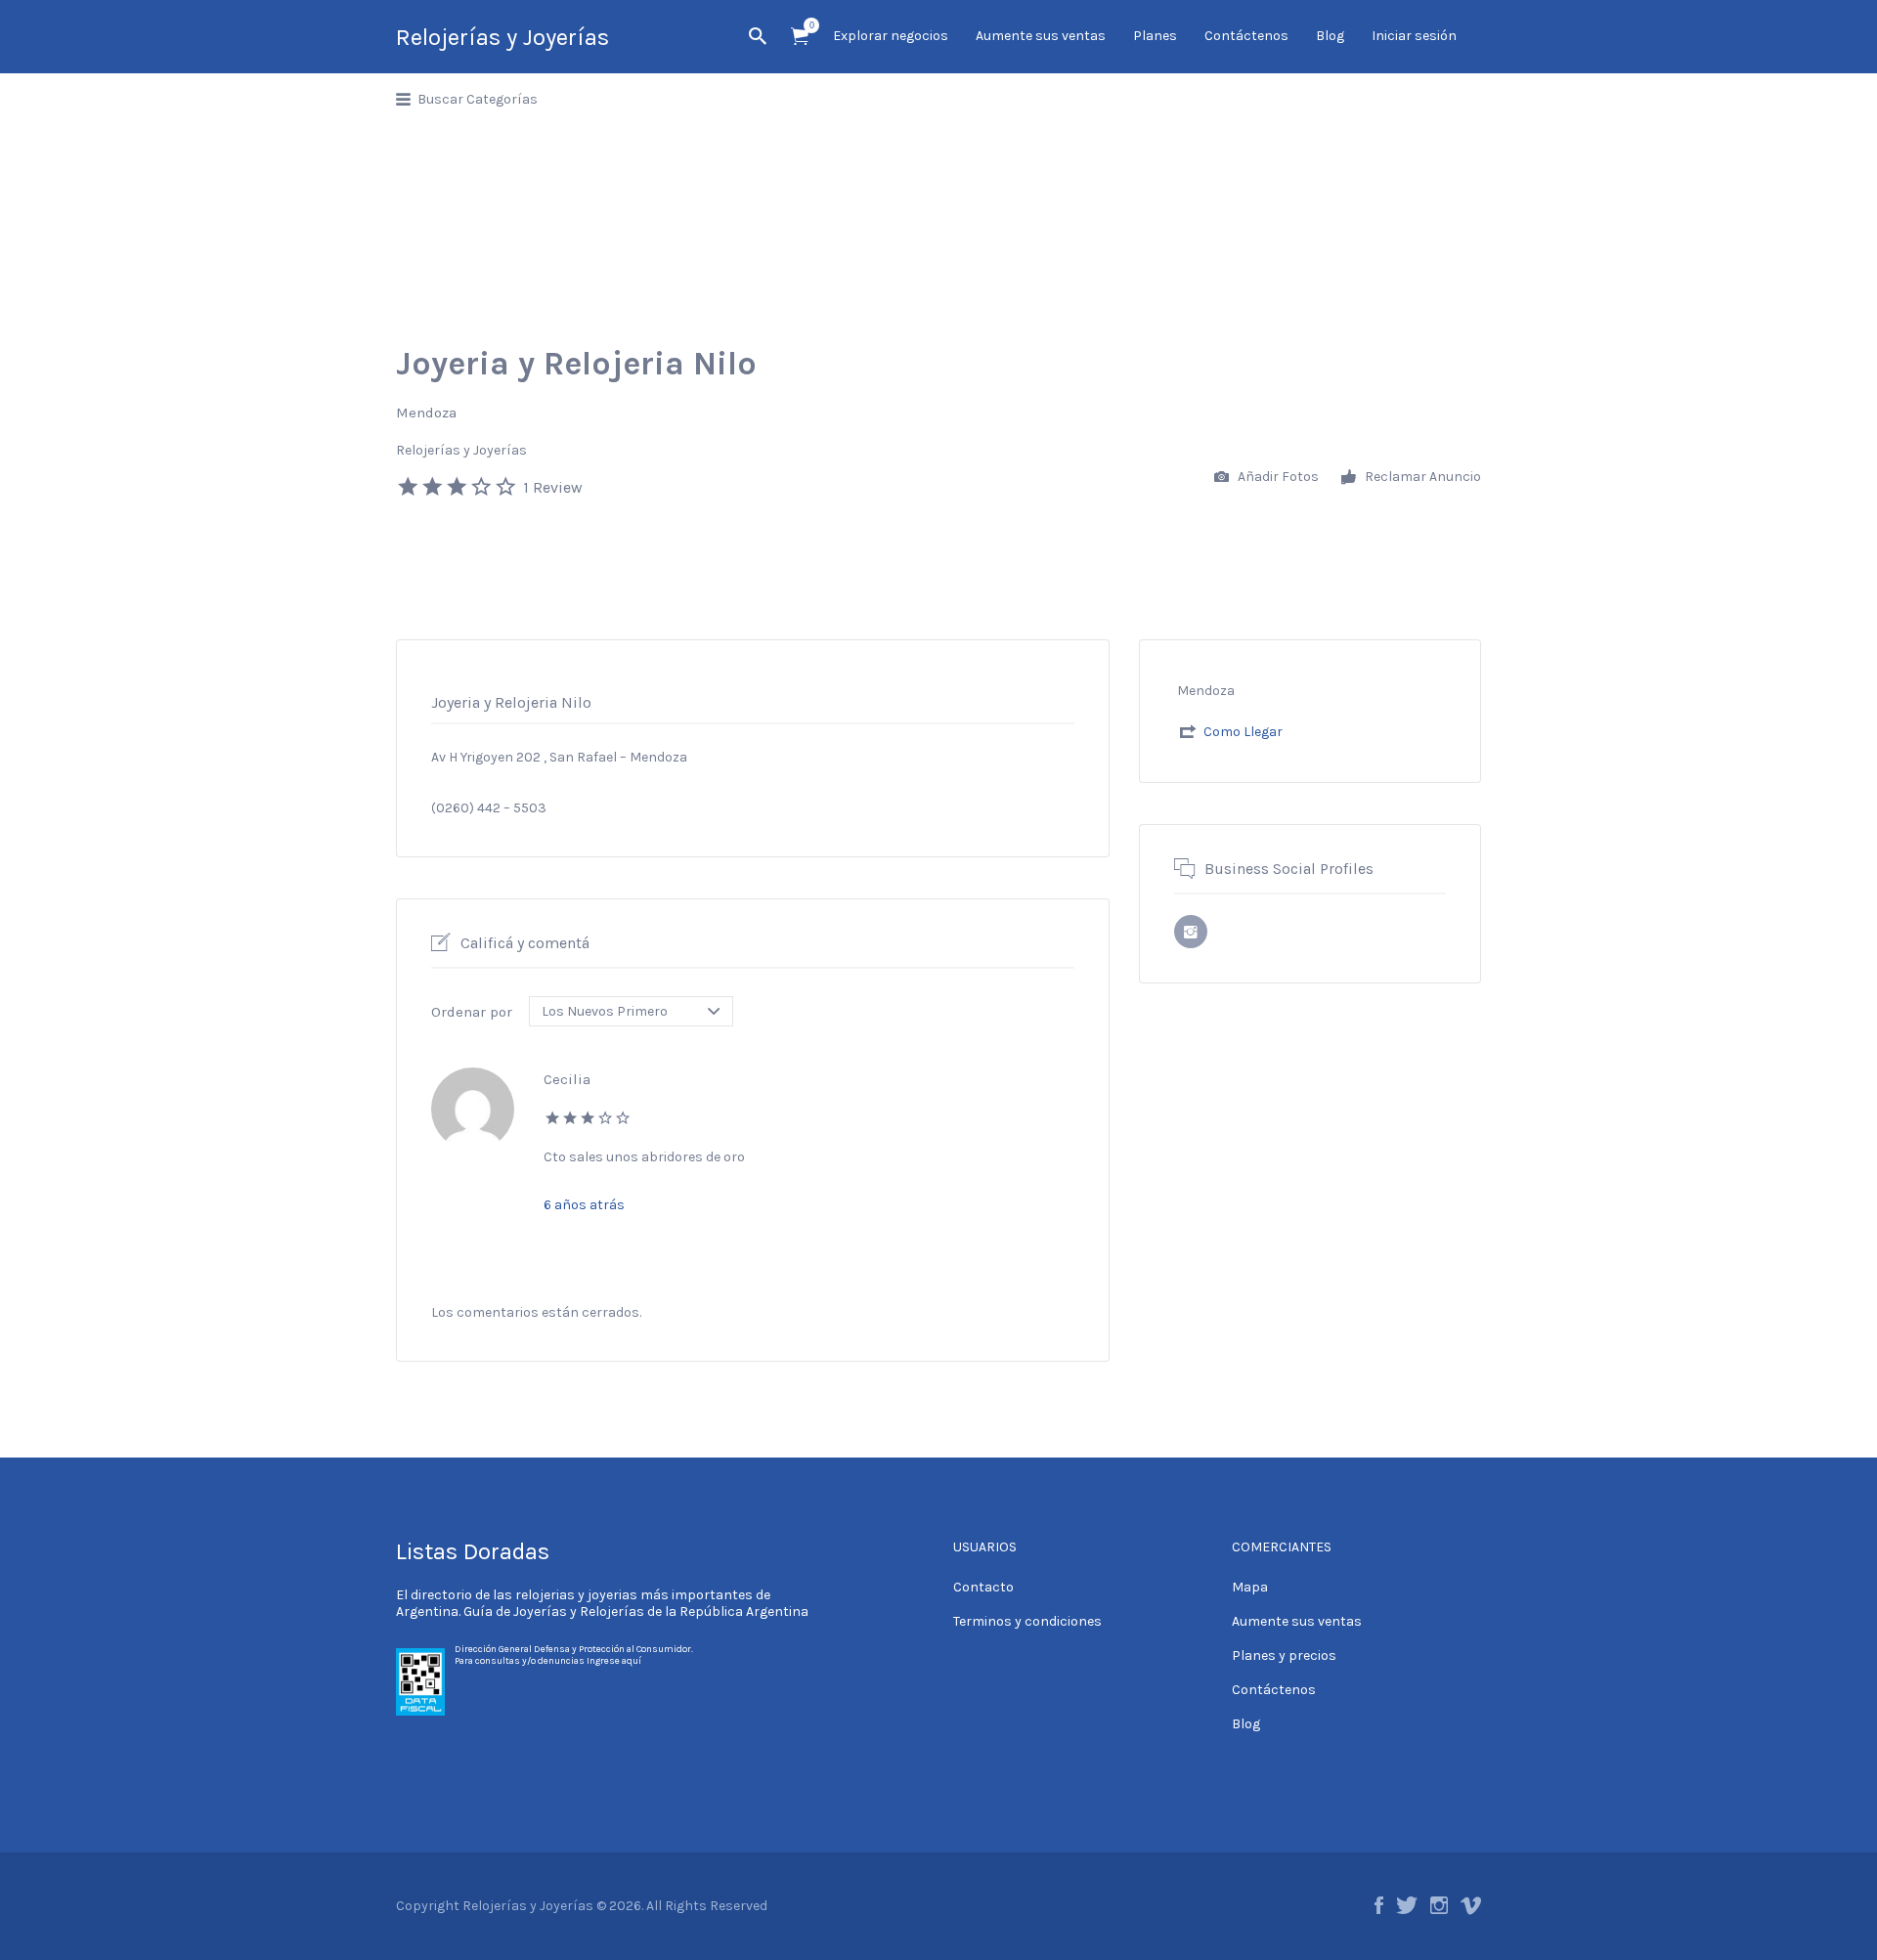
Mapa (1250, 1587)
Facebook (1379, 1905)
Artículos (800, 37)
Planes (1155, 36)
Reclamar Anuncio (1421, 477)
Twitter (1407, 1905)
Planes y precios (1284, 1655)
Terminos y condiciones (1027, 1621)
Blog (1330, 36)
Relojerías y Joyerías (502, 37)
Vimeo (1471, 1905)
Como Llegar (1243, 732)
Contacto (983, 1587)
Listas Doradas (473, 1551)
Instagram (1439, 1905)
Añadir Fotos (1277, 477)
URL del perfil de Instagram (1191, 932)
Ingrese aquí (614, 1661)
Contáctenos (1246, 36)
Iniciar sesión (1414, 36)
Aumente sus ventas (1041, 36)
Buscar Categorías (478, 99)
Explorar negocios (891, 36)
